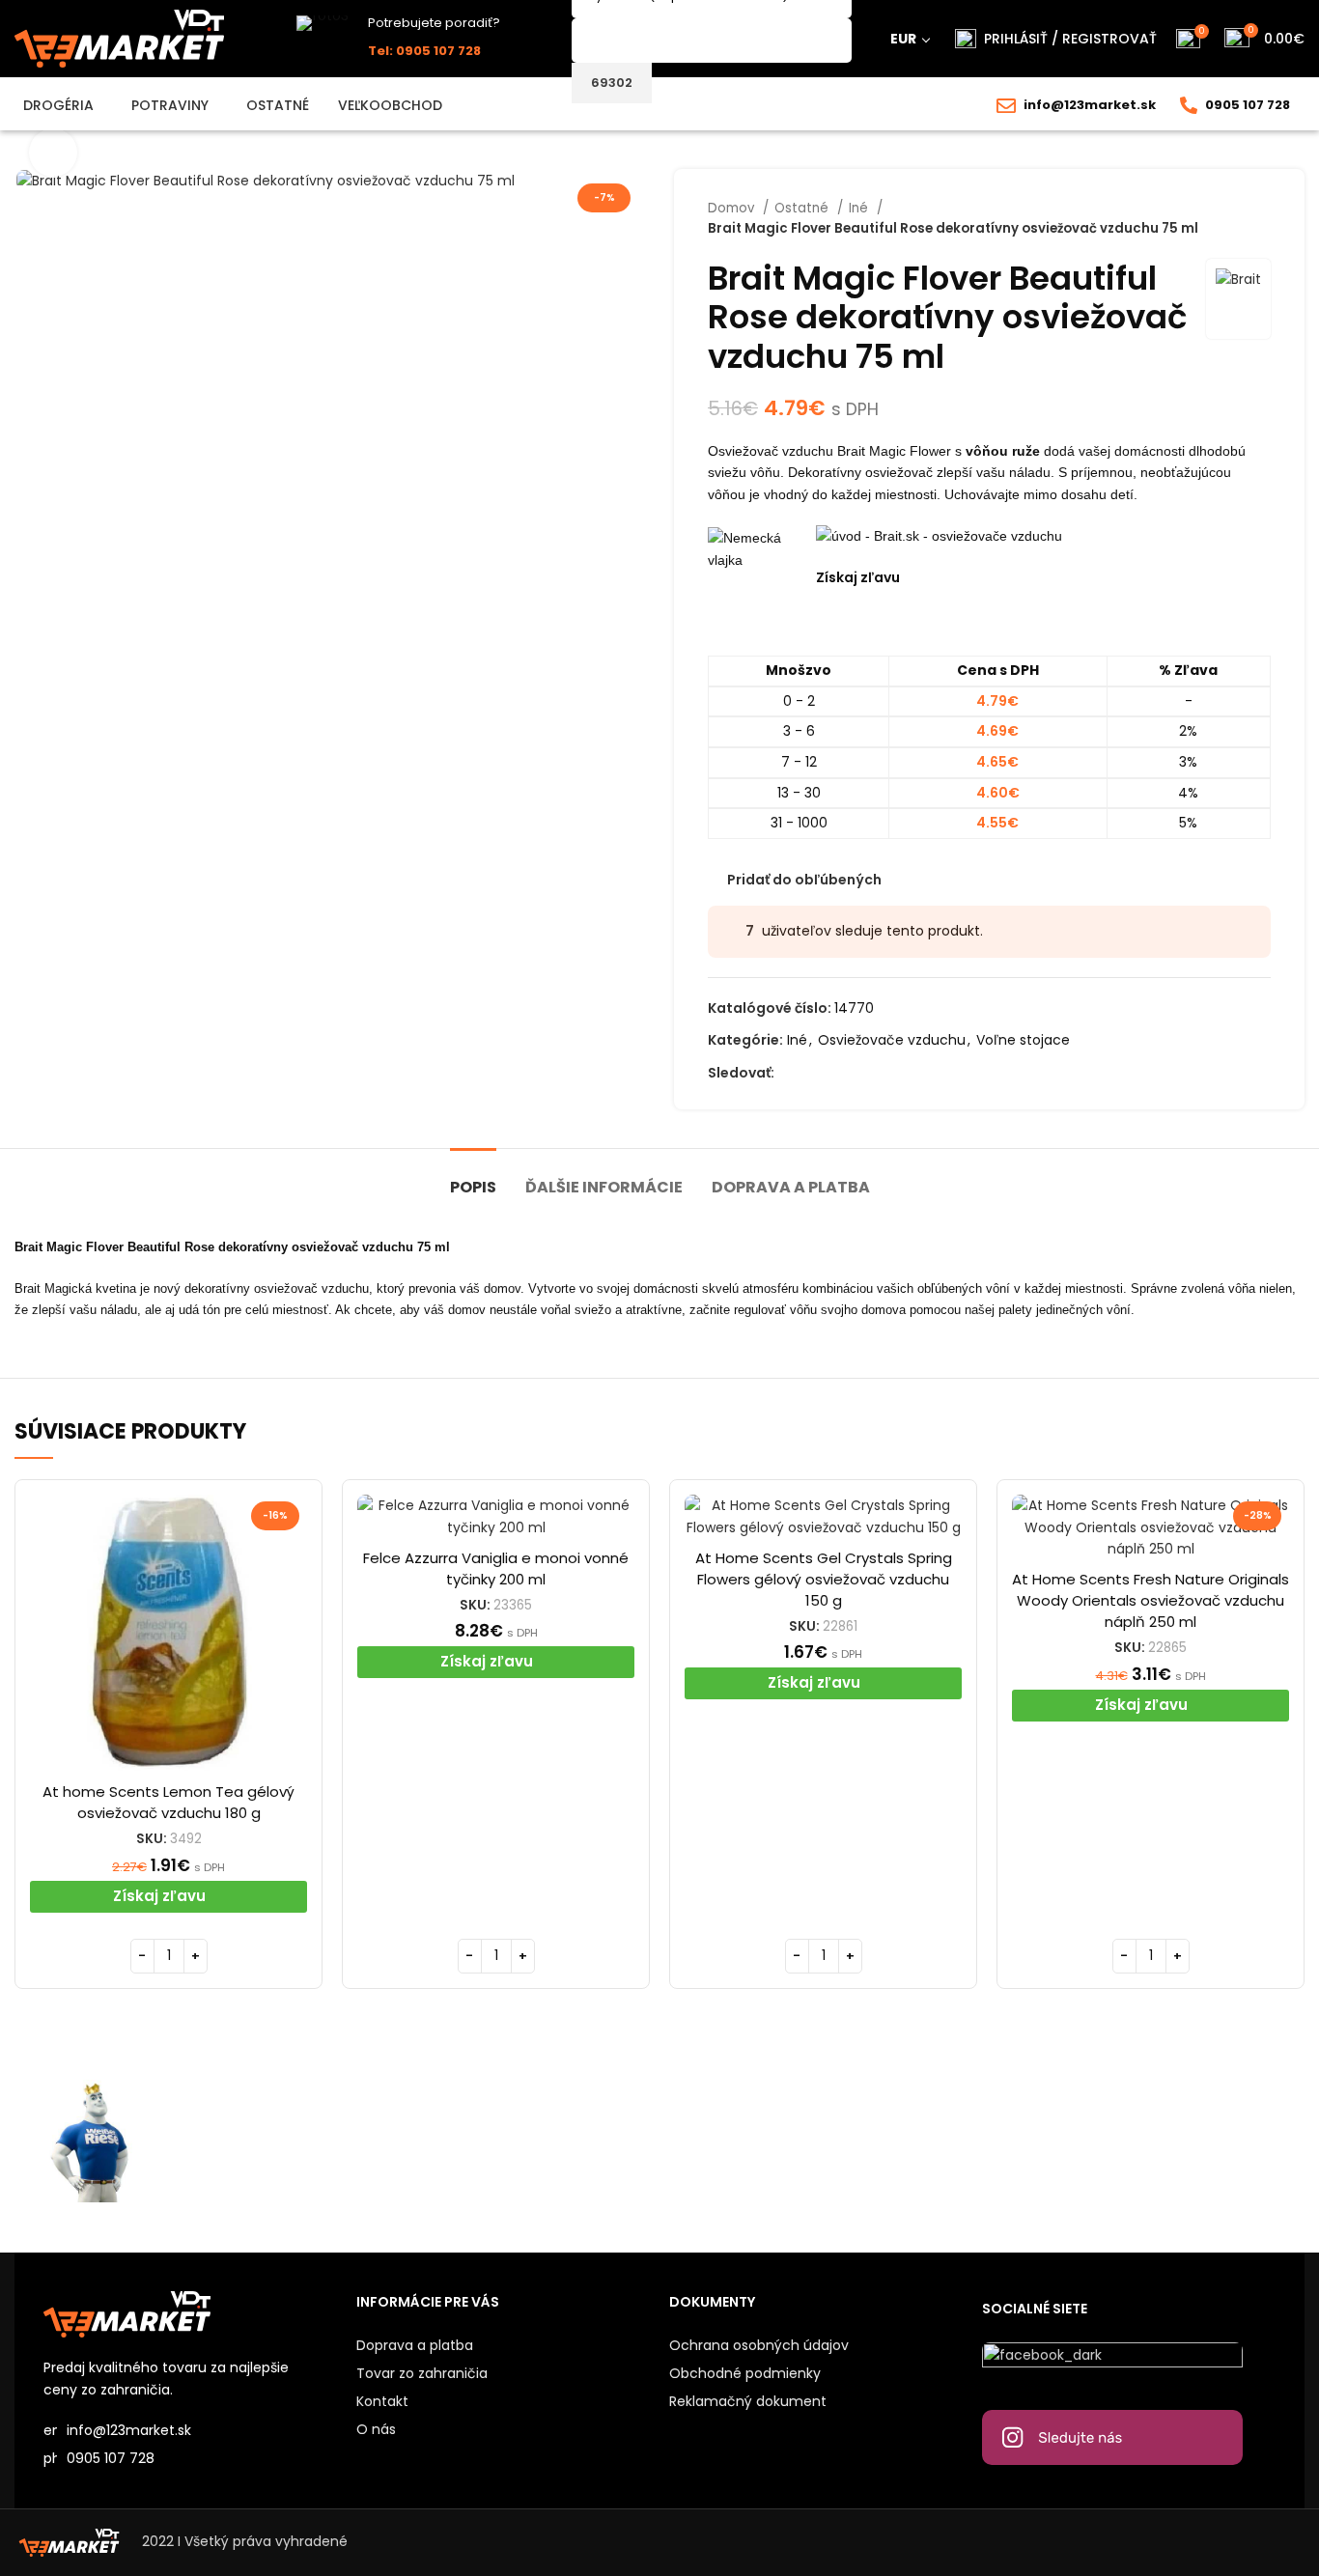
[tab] (473, 1177)
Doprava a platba (415, 2345)
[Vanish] (901, 2141)
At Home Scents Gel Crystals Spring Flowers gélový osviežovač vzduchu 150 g (824, 1579)
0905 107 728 (1248, 105)
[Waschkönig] (418, 2141)
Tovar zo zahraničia (422, 2373)
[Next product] (1261, 218)
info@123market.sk (1090, 105)
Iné (860, 208)
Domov (733, 208)
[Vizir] (579, 2141)
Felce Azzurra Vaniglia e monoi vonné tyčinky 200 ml (496, 1568)
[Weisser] (95, 2141)
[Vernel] (740, 2141)
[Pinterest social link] (879, 1073)
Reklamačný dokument (748, 2401)
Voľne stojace (1023, 1040)
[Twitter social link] (813, 1073)
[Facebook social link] (790, 1073)
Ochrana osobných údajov (759, 2345)
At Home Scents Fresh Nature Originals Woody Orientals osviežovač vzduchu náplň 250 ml (1151, 1600)
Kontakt (382, 2401)
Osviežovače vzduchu (892, 1040)
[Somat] (1224, 2141)
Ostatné (803, 208)
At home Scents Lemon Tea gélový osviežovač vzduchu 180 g (168, 1802)
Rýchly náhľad (293, 1526)
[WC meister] (256, 2141)
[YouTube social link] (857, 1073)
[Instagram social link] (835, 1073)
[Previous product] (1222, 218)
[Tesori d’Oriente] (1063, 2141)
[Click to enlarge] (53, 153)
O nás (376, 2429)
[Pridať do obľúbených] (293, 1569)
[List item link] (190, 2458)
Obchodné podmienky (745, 2373)
